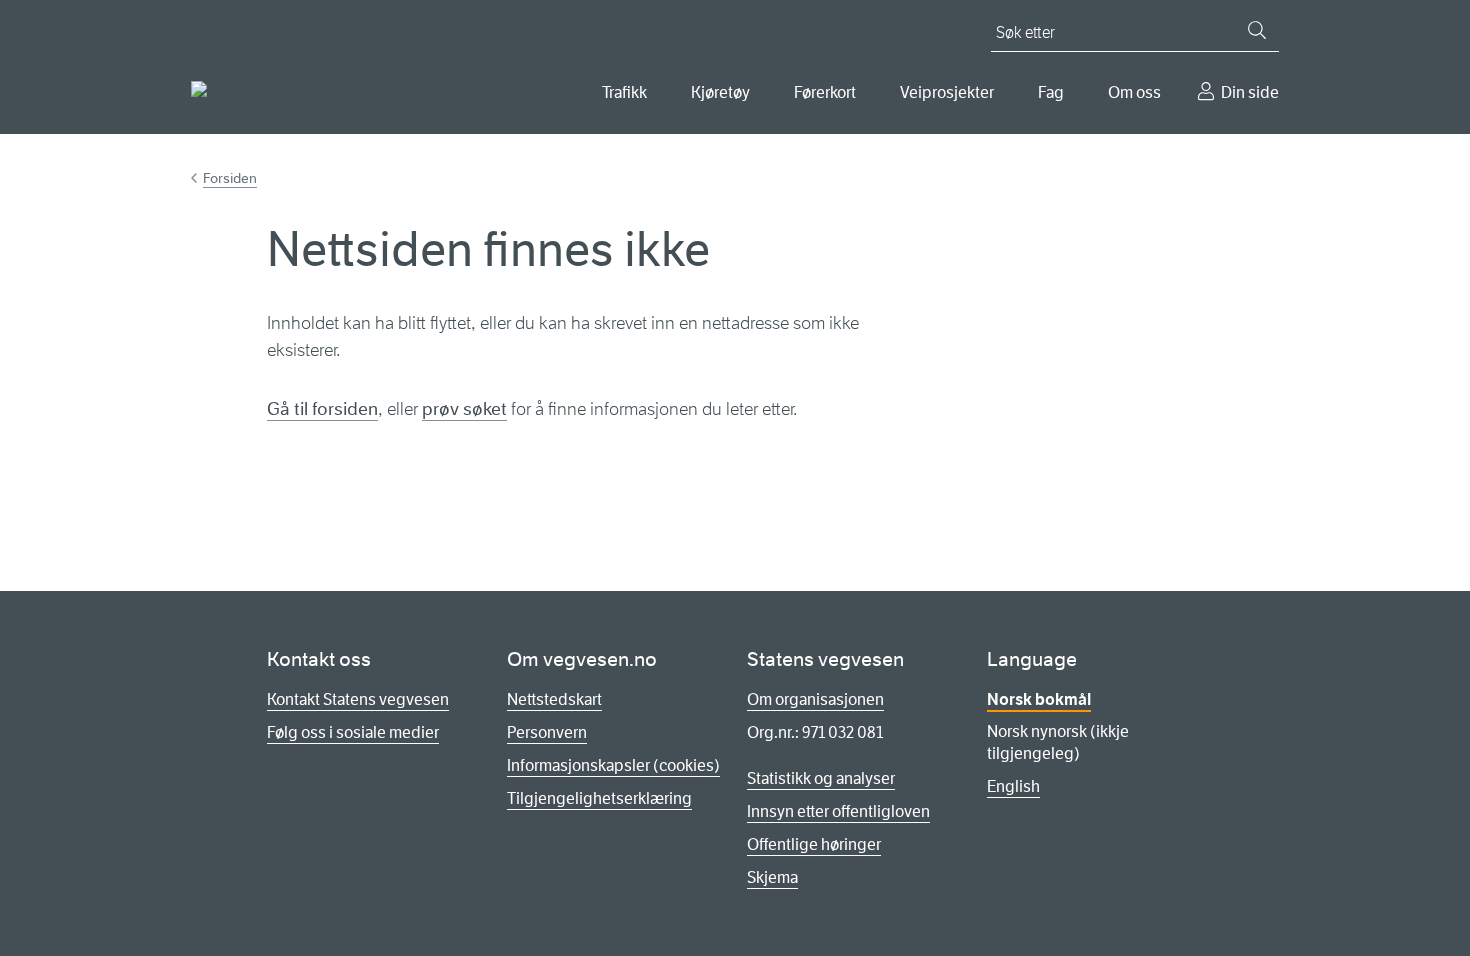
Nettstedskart (554, 699)
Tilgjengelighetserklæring (599, 798)
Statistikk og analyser (821, 778)
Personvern (547, 732)
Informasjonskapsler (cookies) (613, 765)
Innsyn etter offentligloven (838, 811)
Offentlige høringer (814, 844)
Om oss (1134, 92)
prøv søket (464, 409)
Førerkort (825, 92)
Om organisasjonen (815, 699)
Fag (1051, 92)
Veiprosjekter (947, 92)
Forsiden (230, 178)
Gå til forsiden (322, 409)
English (1013, 786)
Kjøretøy (720, 92)
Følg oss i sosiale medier (353, 732)
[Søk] (1257, 30)
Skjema (772, 877)
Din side (1250, 92)
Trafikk (624, 92)
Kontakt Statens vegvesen (358, 699)
